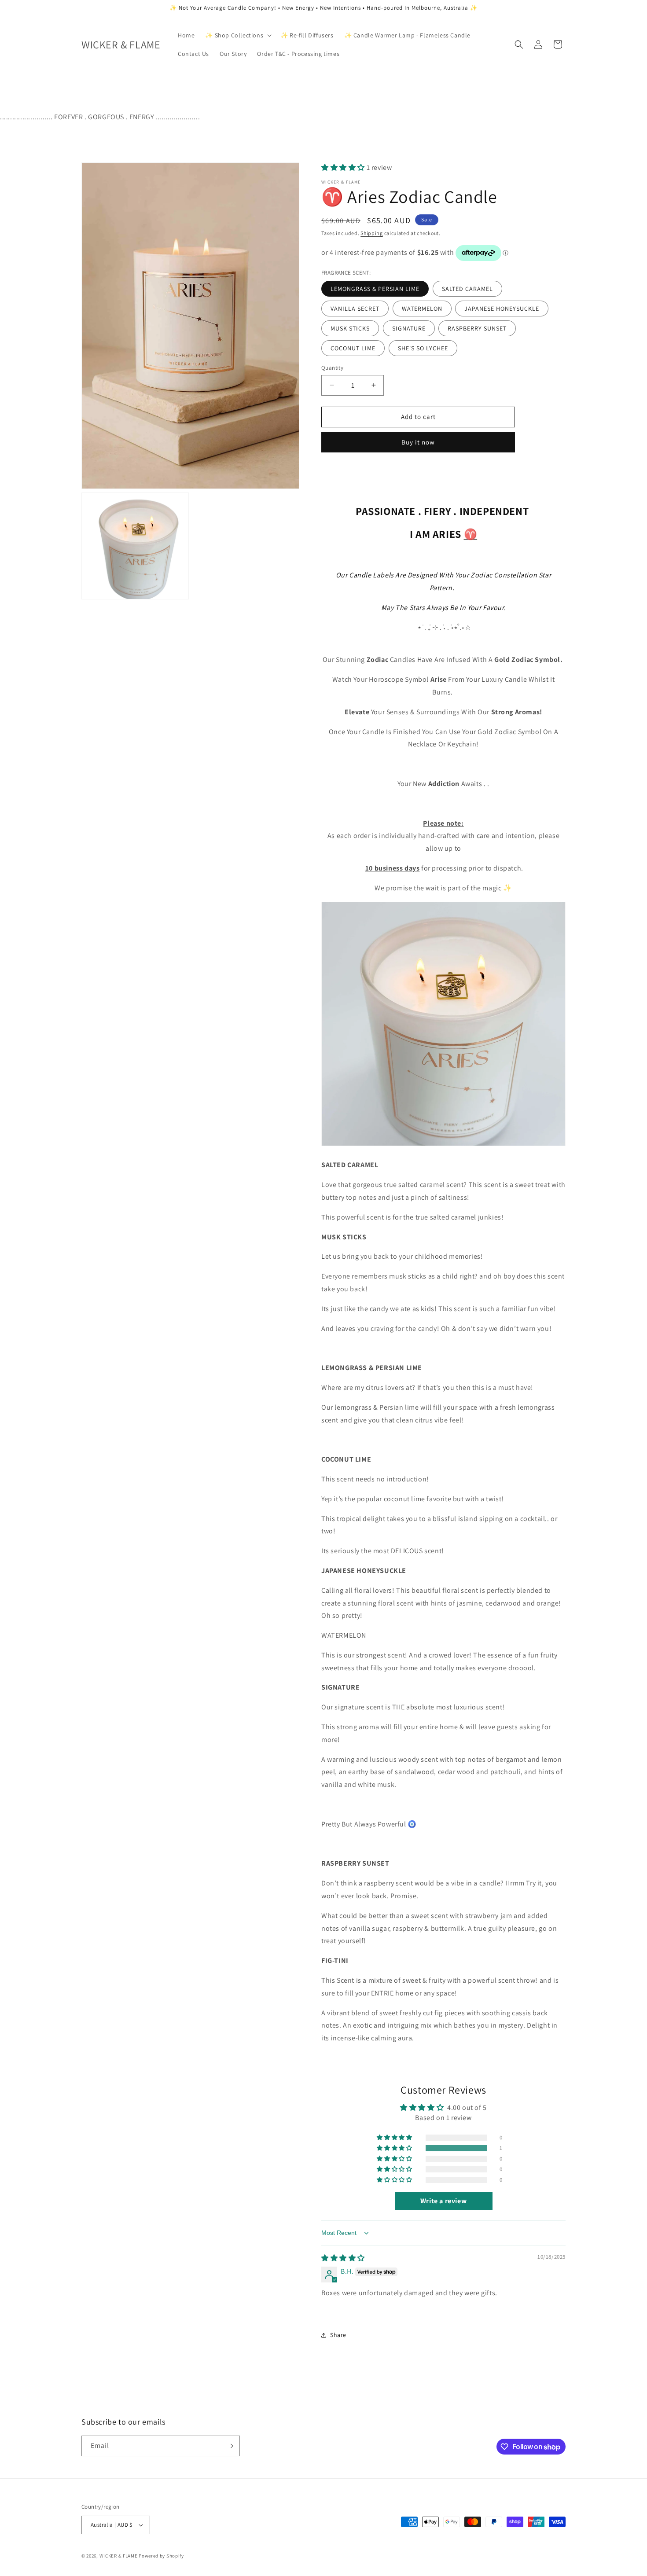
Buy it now (418, 442)
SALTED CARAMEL (467, 289)
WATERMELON (422, 309)
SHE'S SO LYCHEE (423, 348)
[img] (343, 2258)
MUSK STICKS (350, 328)
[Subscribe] (230, 2446)
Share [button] (338, 2335)
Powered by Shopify (161, 2556)
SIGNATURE (409, 328)
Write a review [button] (443, 2201)
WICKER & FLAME (119, 2556)
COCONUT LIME (353, 348)
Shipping (372, 233)
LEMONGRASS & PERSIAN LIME (375, 289)
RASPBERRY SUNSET (477, 328)
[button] (237, 35)
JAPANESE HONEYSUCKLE (502, 309)
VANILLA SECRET (355, 309)
